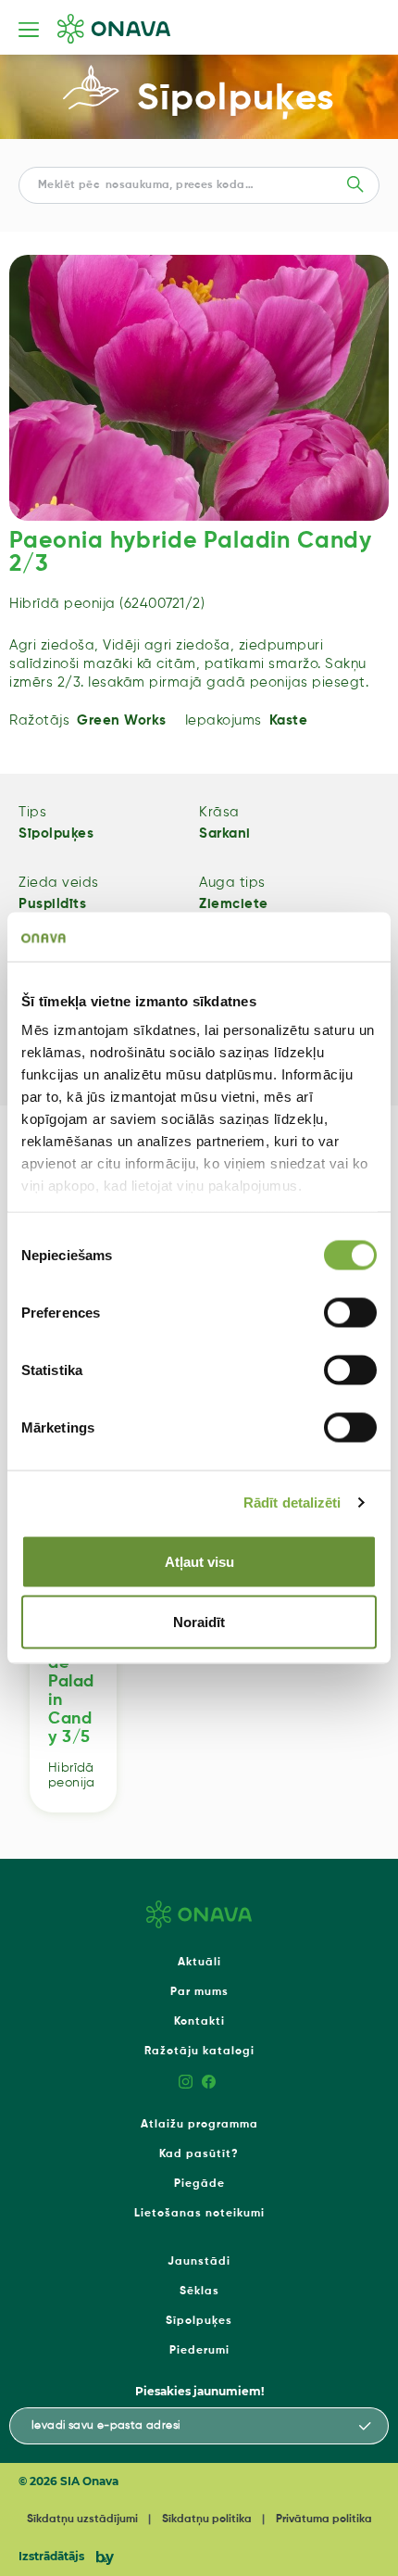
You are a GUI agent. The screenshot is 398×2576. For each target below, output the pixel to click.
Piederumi (199, 2351)
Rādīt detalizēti (292, 1503)
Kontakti (199, 2022)
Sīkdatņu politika (207, 2519)
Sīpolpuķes (236, 99)
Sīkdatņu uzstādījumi (82, 2519)
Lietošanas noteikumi (199, 2214)
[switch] (350, 1312)
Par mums (199, 1992)
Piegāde (199, 2184)
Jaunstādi (199, 2262)
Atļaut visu (199, 1561)
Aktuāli (199, 1963)
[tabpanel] (199, 388)
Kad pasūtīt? (199, 2154)
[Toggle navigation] (29, 30)
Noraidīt (199, 1622)
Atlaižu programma (199, 2125)
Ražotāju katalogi (199, 2052)
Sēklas (199, 2292)
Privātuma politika (324, 2519)
